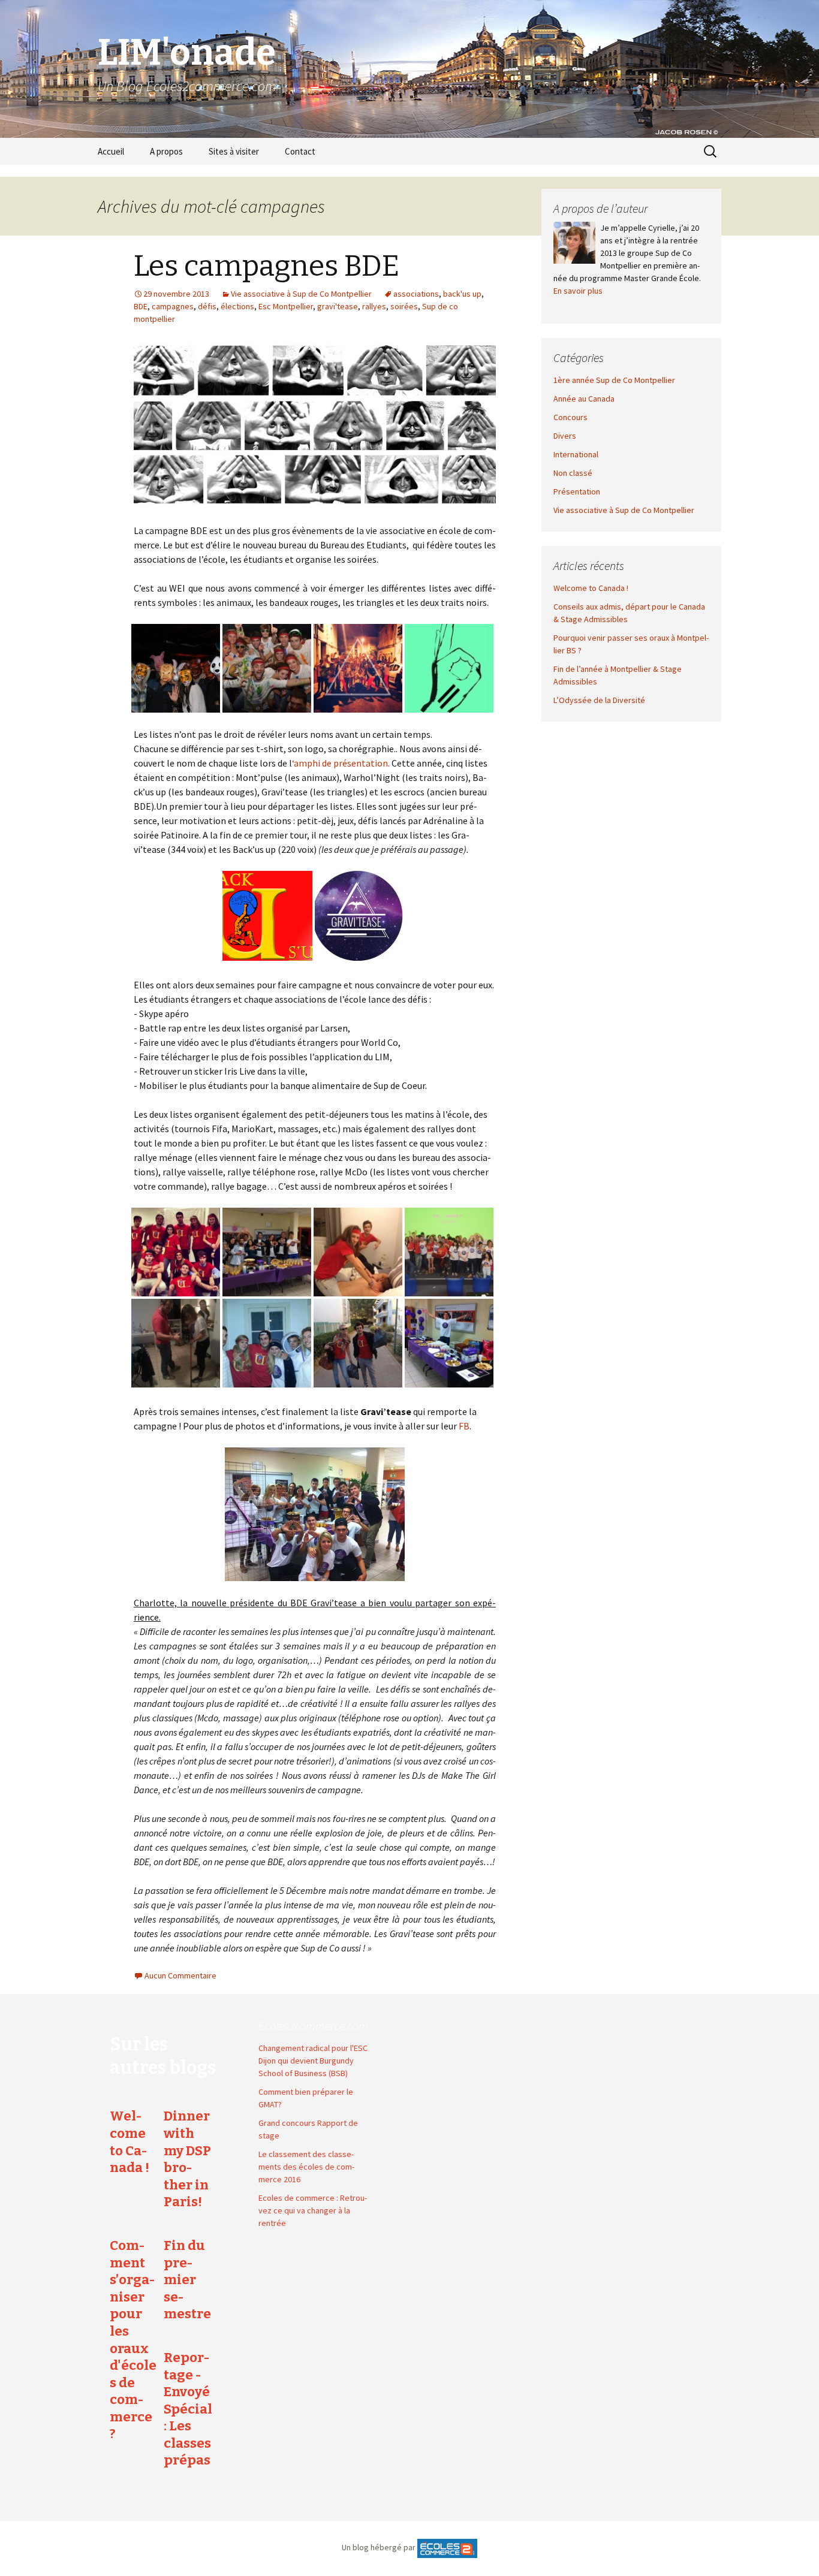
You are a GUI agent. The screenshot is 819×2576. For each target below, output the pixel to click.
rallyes (374, 306)
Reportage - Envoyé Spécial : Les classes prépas (188, 2409)
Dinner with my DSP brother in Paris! (187, 2159)
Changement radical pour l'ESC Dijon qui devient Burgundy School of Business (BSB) (313, 2061)
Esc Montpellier (286, 306)
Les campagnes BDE (267, 266)
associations (416, 294)
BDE (141, 306)
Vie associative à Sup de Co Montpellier (301, 294)
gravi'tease (338, 306)
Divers (565, 436)
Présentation (577, 491)
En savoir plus (578, 291)
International (576, 454)
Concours (570, 417)
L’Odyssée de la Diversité (599, 700)
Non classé (573, 473)
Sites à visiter (234, 151)
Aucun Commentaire (180, 1975)
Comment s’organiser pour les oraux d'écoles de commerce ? (133, 2340)
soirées (404, 306)
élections (237, 306)
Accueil (111, 151)
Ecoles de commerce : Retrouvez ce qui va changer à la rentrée (313, 2210)
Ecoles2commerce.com (313, 2025)
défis (207, 306)
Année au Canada (584, 399)
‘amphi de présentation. (341, 763)
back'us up (462, 294)
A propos (166, 151)
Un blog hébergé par (379, 2547)
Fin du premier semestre (187, 2280)
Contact (300, 151)
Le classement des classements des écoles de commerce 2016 (306, 2167)
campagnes (173, 306)
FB (464, 1426)
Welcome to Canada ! (591, 588)
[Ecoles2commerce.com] (447, 2547)
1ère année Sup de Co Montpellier (614, 380)
